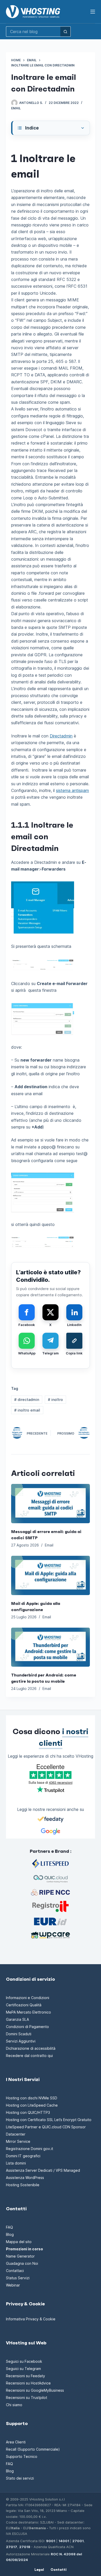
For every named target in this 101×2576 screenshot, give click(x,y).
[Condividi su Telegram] (51, 1341)
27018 (25, 2547)
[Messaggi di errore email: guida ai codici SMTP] (50, 1504)
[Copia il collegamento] (74, 1341)
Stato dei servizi (20, 2478)
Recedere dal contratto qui (29, 2056)
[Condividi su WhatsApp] (27, 1341)
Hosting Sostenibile (23, 2185)
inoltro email (27, 1410)
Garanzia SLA (17, 2019)
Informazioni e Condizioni (28, 1998)
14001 (64, 2541)
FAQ (9, 2227)
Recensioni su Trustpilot (27, 2398)
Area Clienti (16, 2442)
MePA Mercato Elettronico (28, 2012)
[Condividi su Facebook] (27, 1312)
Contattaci (15, 2271)
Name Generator (20, 2256)
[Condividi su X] (51, 1312)
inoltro (55, 1400)
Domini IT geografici (23, 2156)
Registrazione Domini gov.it (30, 2149)
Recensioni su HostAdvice (28, 2383)
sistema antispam (72, 790)
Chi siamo (14, 2405)
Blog (10, 2234)
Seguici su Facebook (24, 2361)
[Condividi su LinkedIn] (74, 1312)
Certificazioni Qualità (24, 2005)
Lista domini (16, 2163)
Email (16, 108)
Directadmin (61, 736)
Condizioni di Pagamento (27, 2027)
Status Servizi (18, 2278)
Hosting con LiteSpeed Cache (32, 2105)
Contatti (59, 2570)
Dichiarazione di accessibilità (31, 2048)
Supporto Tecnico (22, 2456)
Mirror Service (18, 2141)
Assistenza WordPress (25, 2178)
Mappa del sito (19, 2242)
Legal (39, 2570)
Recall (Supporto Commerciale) (33, 2449)
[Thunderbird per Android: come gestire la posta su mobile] (50, 1647)
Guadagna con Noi (22, 2263)
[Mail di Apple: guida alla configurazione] (50, 1575)
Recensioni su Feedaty (26, 2376)
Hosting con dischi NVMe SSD (32, 2098)
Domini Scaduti (19, 2034)
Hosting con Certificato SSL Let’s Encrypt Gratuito (49, 2120)
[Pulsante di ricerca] (66, 32)
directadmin (27, 1400)
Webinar (13, 2285)
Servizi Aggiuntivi (21, 2041)
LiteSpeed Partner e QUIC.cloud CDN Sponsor (46, 2127)
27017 (12, 2547)
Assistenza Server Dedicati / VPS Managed (43, 2170)
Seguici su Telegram (23, 2369)
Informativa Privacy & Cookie (31, 2319)
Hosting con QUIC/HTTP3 (28, 2112)
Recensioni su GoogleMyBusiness (35, 2390)
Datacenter (16, 2134)
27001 (78, 2541)
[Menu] (93, 12)
